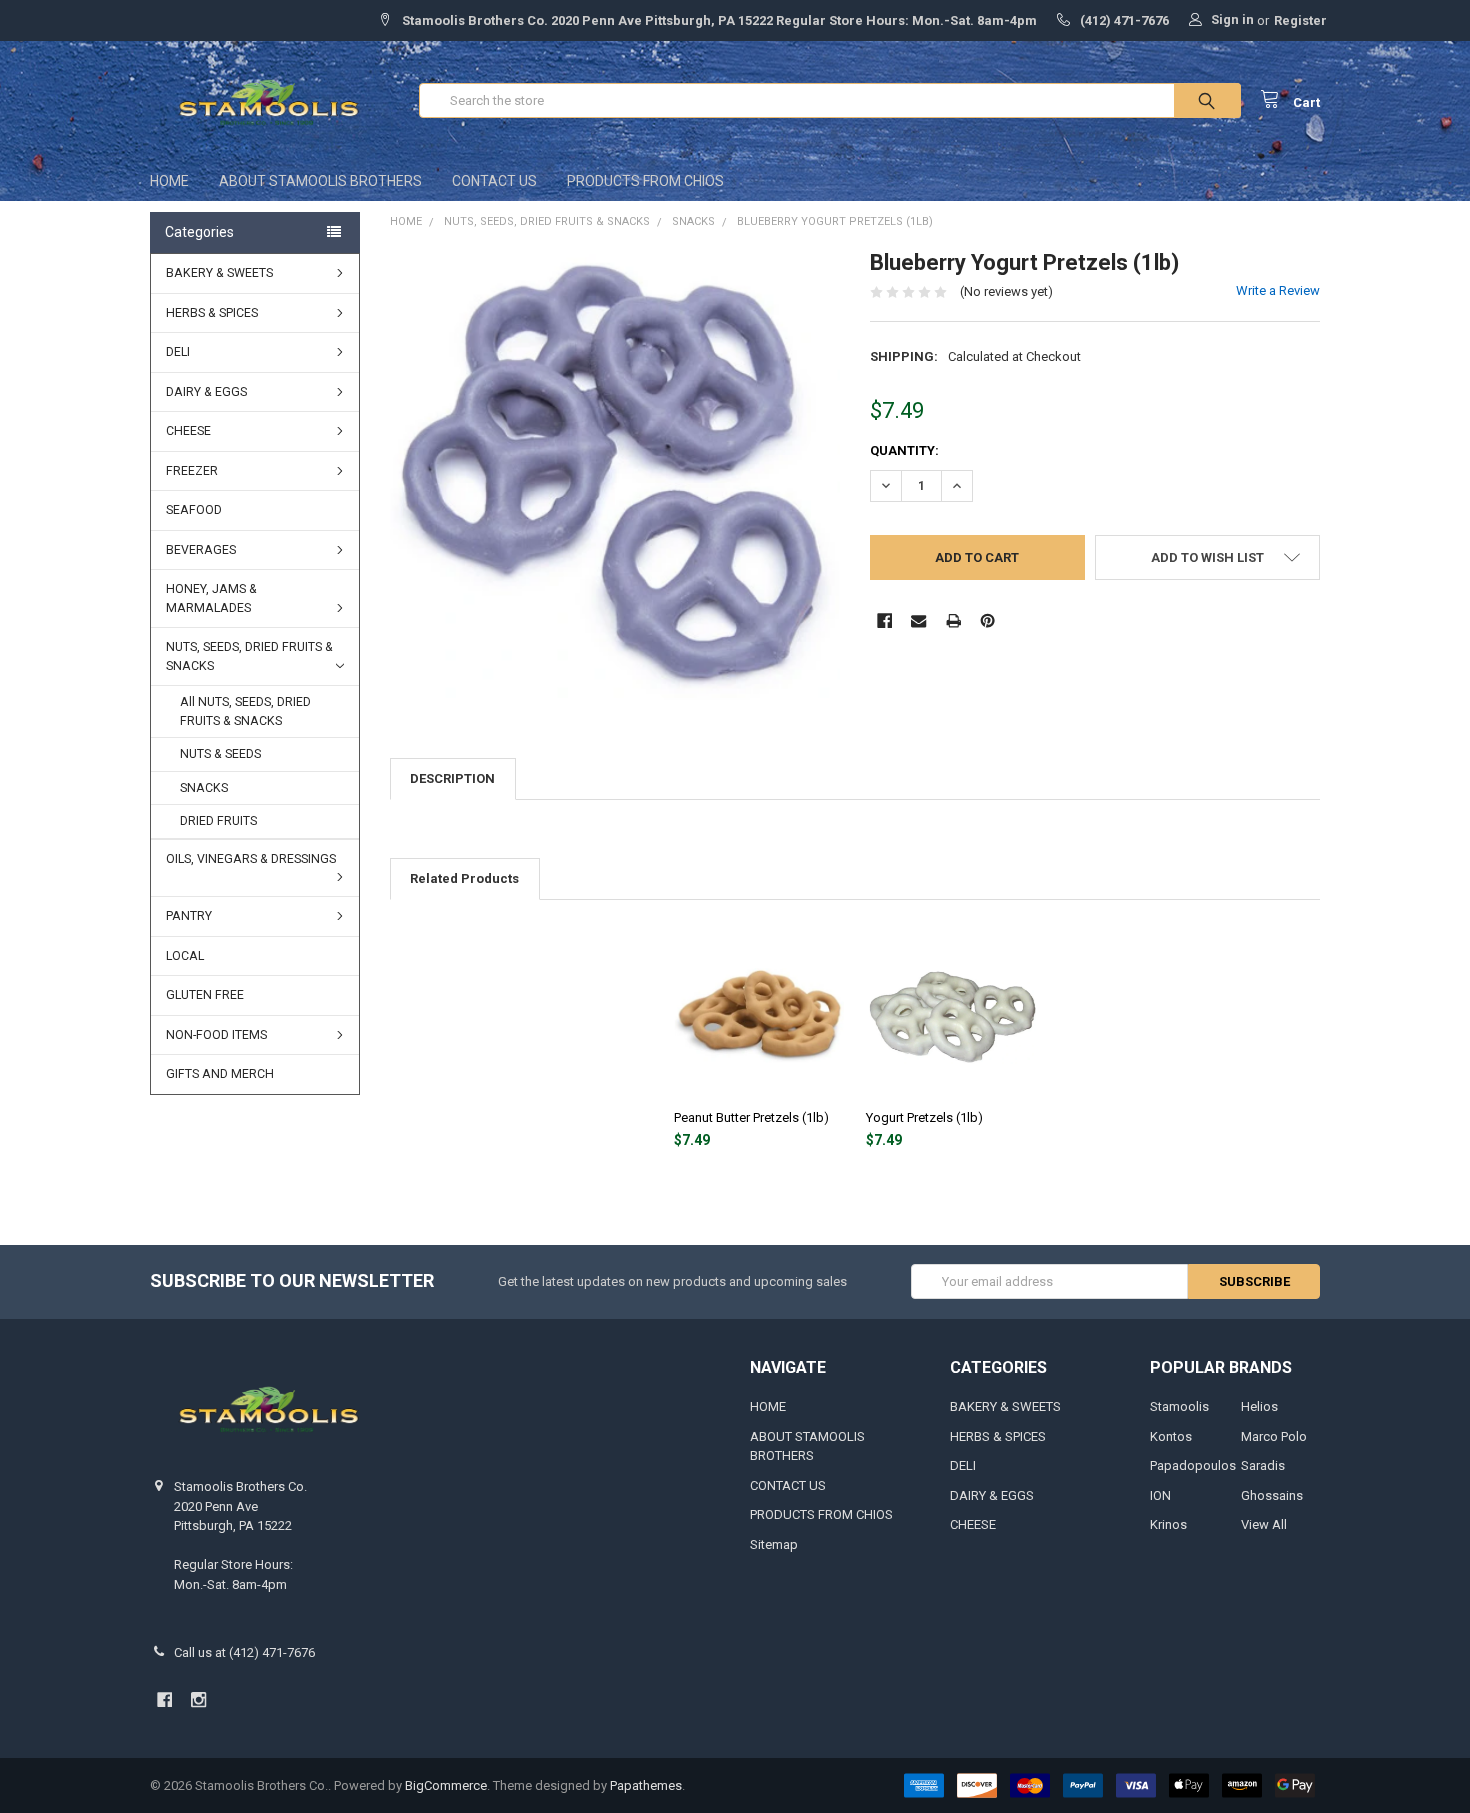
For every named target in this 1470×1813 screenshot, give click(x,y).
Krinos (1168, 1524)
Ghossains (1272, 1495)
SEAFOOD (194, 510)
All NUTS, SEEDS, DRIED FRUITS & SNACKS (245, 711)
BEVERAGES (201, 550)
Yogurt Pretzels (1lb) (924, 1117)
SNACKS (204, 788)
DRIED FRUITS (218, 821)
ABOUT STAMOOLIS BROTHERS (320, 181)
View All (1264, 1524)
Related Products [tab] (464, 878)
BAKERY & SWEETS (219, 273)
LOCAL (185, 956)
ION (1160, 1495)
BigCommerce (446, 1785)
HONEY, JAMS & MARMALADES (211, 598)
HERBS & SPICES (212, 313)
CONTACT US (494, 181)
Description (452, 778)
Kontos (1171, 1436)
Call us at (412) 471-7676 (244, 1652)
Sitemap (774, 1544)
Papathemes (646, 1785)
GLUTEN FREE (205, 995)
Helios (1259, 1406)
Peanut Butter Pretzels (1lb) (751, 1117)
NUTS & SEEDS (220, 754)
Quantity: (904, 450)
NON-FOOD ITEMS (216, 1035)
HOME (169, 181)
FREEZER (192, 471)
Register (1300, 20)
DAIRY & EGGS (206, 392)
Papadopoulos (1193, 1465)
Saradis (1263, 1465)
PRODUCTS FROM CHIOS (645, 181)
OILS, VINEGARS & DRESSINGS (251, 859)
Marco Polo (1274, 1436)
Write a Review (1278, 290)
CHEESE (188, 431)
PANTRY (189, 916)
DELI (178, 352)
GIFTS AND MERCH (220, 1074)
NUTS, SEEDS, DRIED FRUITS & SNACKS (249, 656)
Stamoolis (1179, 1406)
